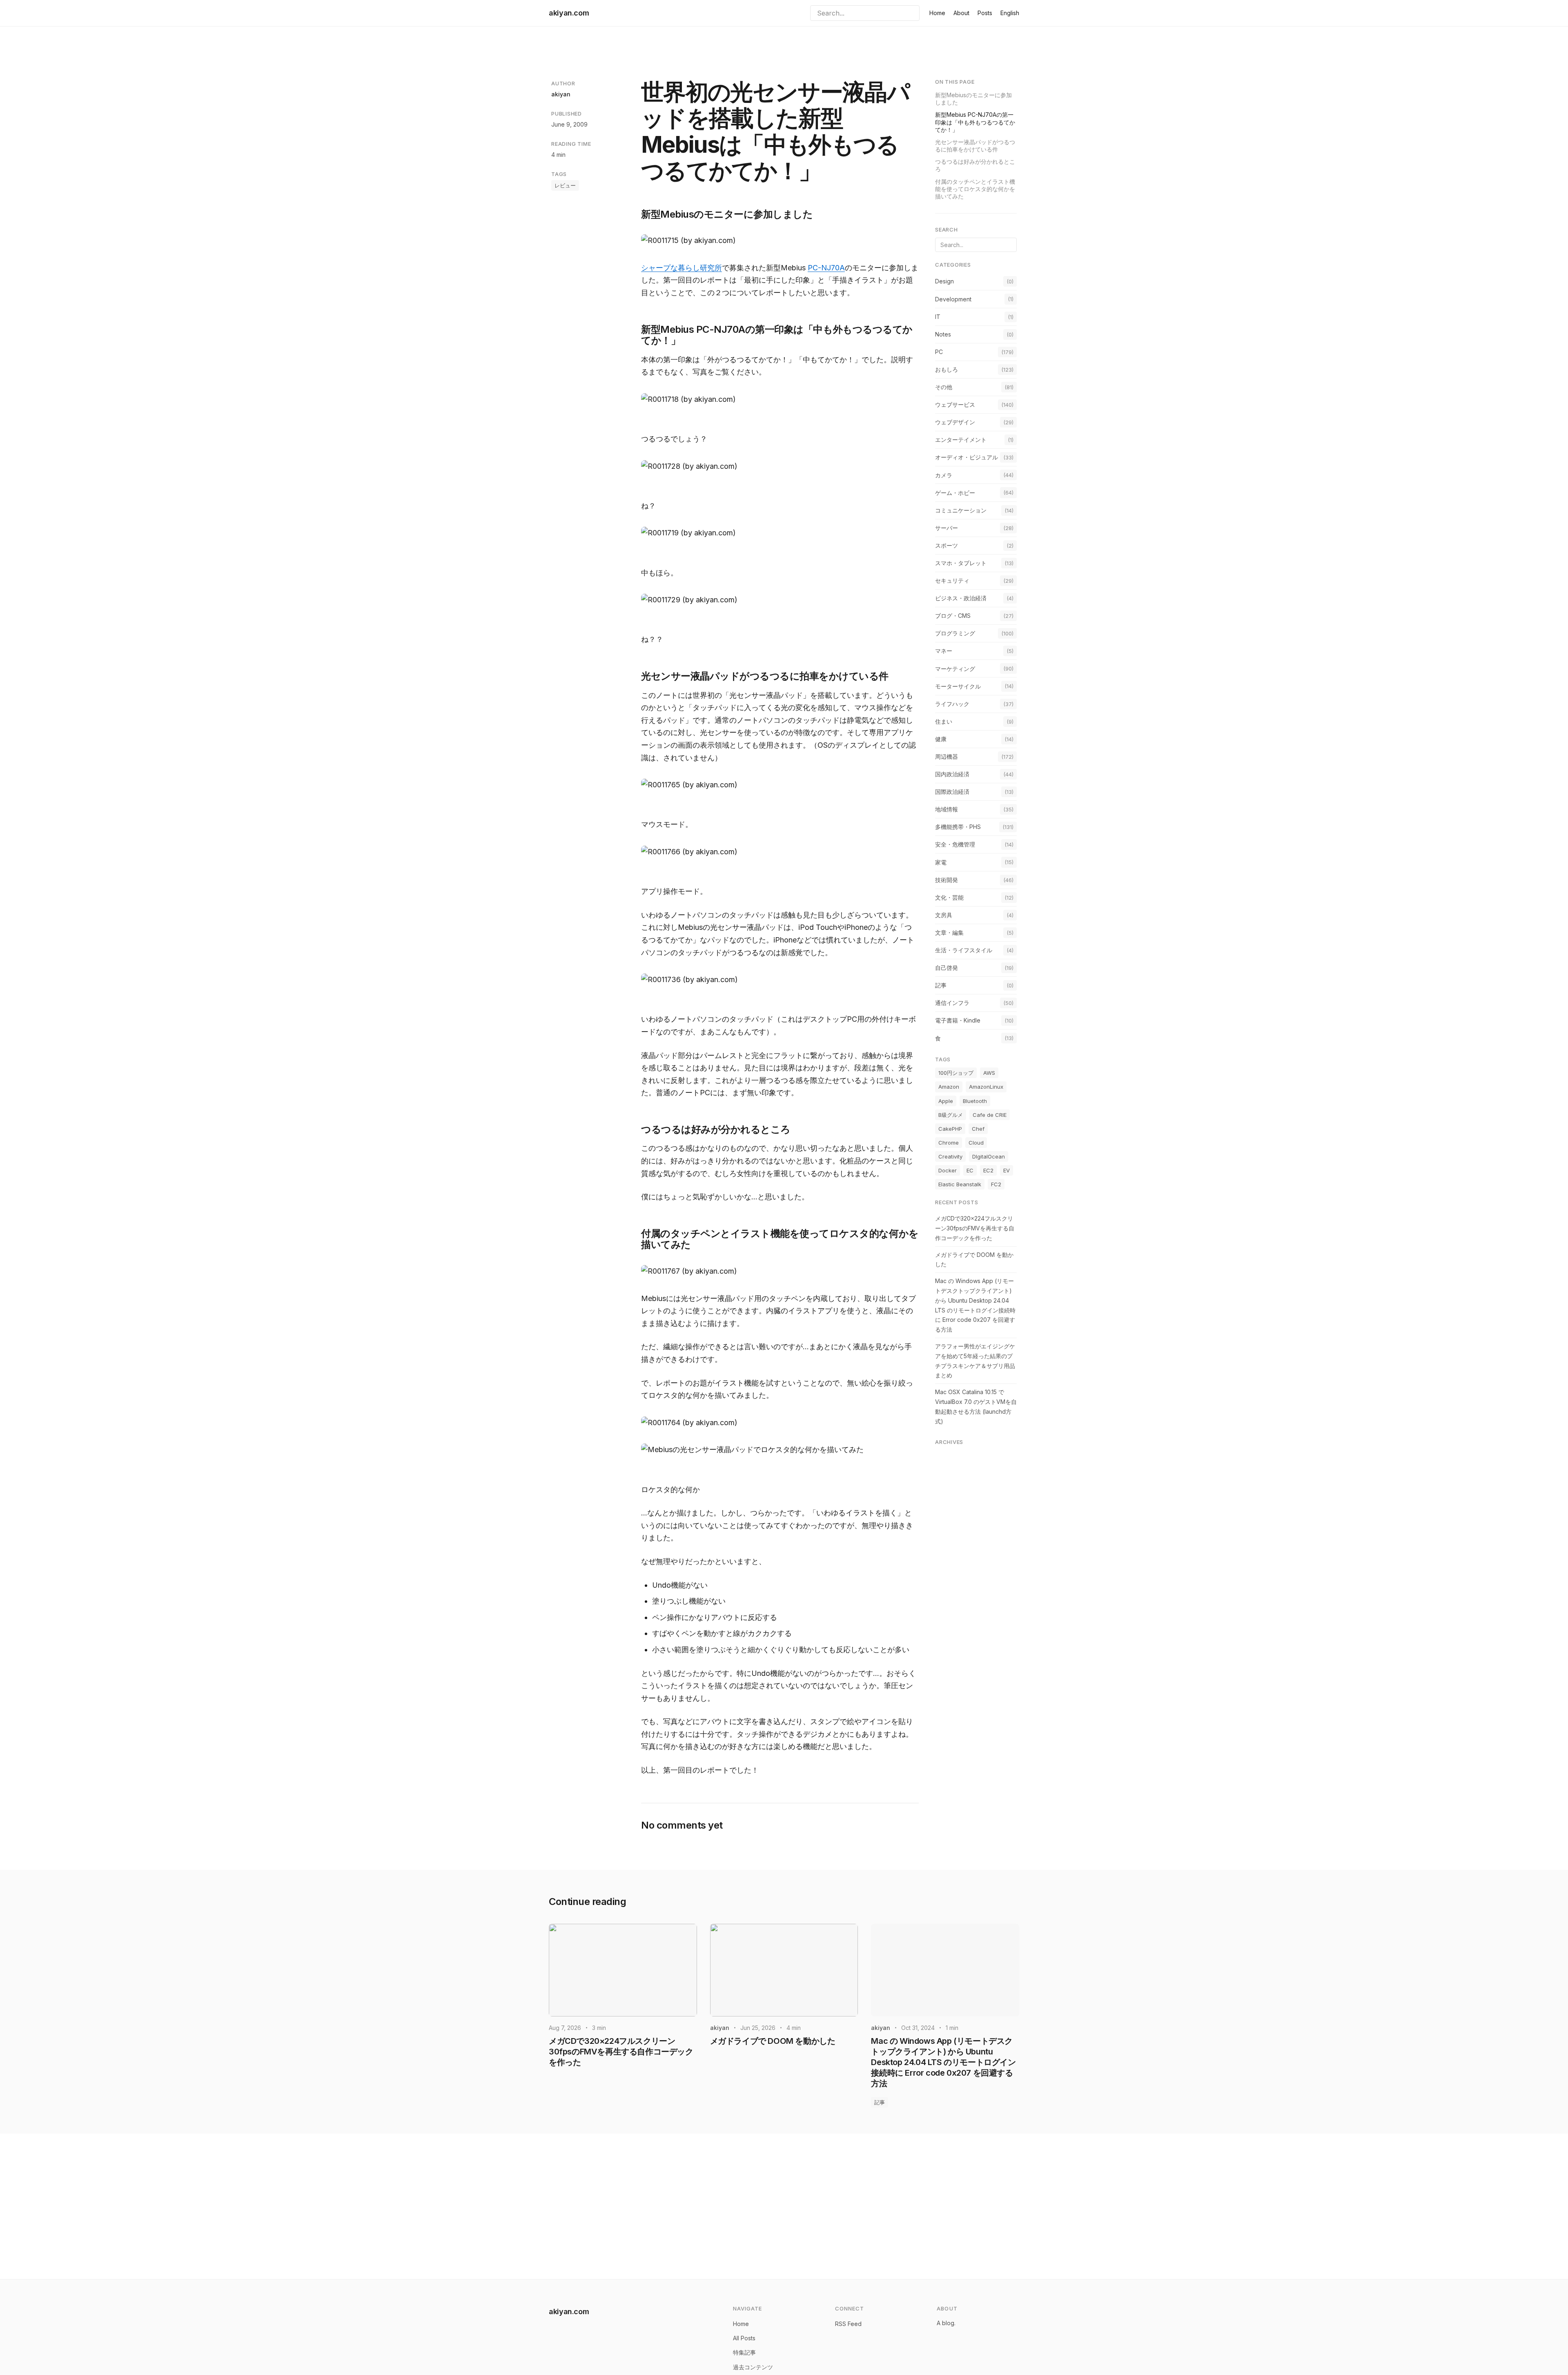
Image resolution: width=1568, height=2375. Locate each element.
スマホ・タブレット (961, 563)
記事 (941, 985)
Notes (943, 334)
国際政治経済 (952, 792)
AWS (989, 1073)
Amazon (949, 1087)
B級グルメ (951, 1114)
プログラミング (955, 633)
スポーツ (947, 545)
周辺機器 (947, 756)
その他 (944, 387)
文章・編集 (949, 932)
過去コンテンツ (753, 2367)
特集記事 (744, 2352)
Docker (948, 1170)
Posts (985, 13)
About (961, 13)
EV (1007, 1170)
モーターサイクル (958, 686)
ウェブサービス (955, 404)
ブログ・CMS (953, 616)
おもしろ (947, 369)
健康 (941, 739)
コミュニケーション (961, 510)
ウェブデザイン (955, 422)
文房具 (944, 915)
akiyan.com (569, 13)
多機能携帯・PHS (958, 827)
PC (939, 352)
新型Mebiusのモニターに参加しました (973, 99)
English (1010, 13)
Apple (946, 1101)
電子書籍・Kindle (958, 1020)
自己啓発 (947, 968)
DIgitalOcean (989, 1156)
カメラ (944, 475)
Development (953, 299)
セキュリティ (952, 580)
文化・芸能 (949, 897)
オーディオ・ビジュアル (967, 457)
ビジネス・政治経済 (961, 598)
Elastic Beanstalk (960, 1184)
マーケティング (955, 668)
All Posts (744, 2338)
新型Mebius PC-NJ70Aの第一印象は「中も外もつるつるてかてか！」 (975, 122)
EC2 (988, 1170)
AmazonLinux (986, 1087)
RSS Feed (848, 2324)
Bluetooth (975, 1101)
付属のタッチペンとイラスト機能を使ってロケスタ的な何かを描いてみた (975, 189)
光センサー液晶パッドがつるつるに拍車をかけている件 (975, 146)
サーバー (947, 528)
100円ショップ (956, 1073)
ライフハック (952, 703)
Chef (978, 1129)
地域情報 (947, 809)
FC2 (996, 1184)
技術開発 (947, 879)
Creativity (950, 1156)
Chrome (949, 1143)
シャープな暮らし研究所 (682, 268)
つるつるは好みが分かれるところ (975, 165)
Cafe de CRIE (990, 1114)
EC (970, 1170)
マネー (944, 651)
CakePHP (950, 1129)
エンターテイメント (961, 440)
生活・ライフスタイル (964, 950)
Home (937, 13)
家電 (941, 862)
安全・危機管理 (955, 844)
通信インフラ (952, 1003)
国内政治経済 (952, 774)
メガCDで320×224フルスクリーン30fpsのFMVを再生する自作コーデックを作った (975, 1228)
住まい (944, 721)
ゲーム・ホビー (955, 492)
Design (944, 281)
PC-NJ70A (826, 268)
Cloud (976, 1143)
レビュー (565, 185)
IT (938, 316)
